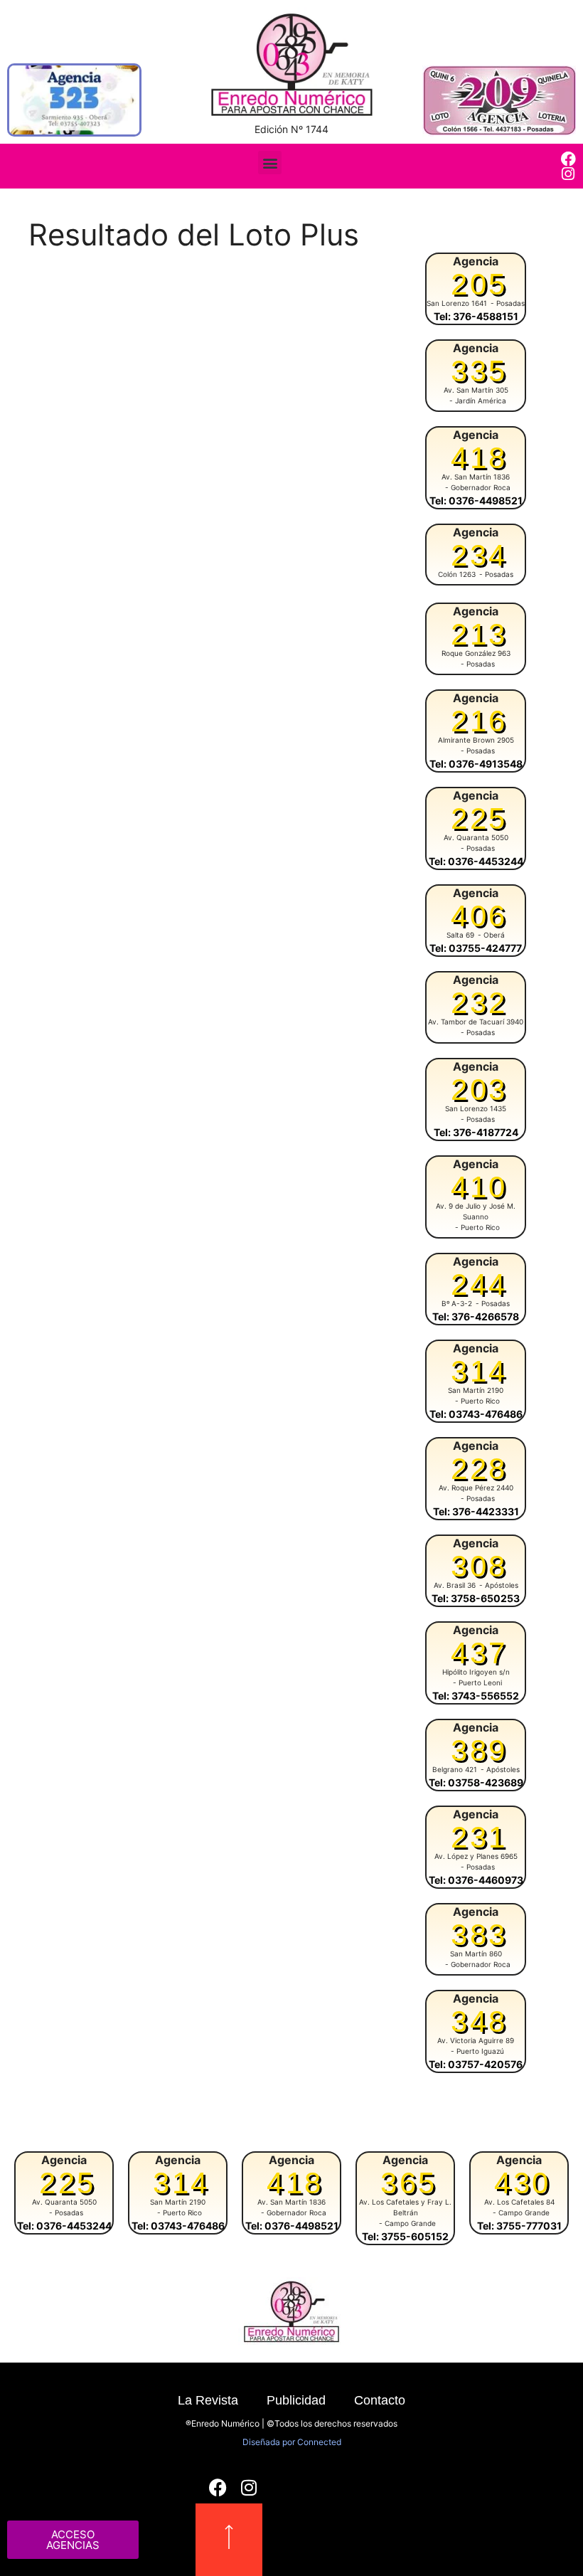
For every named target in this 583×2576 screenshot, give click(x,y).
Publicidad (296, 2400)
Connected (319, 2442)
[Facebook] (568, 159)
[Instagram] (568, 174)
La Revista (208, 2400)
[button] (270, 163)
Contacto (380, 2400)
